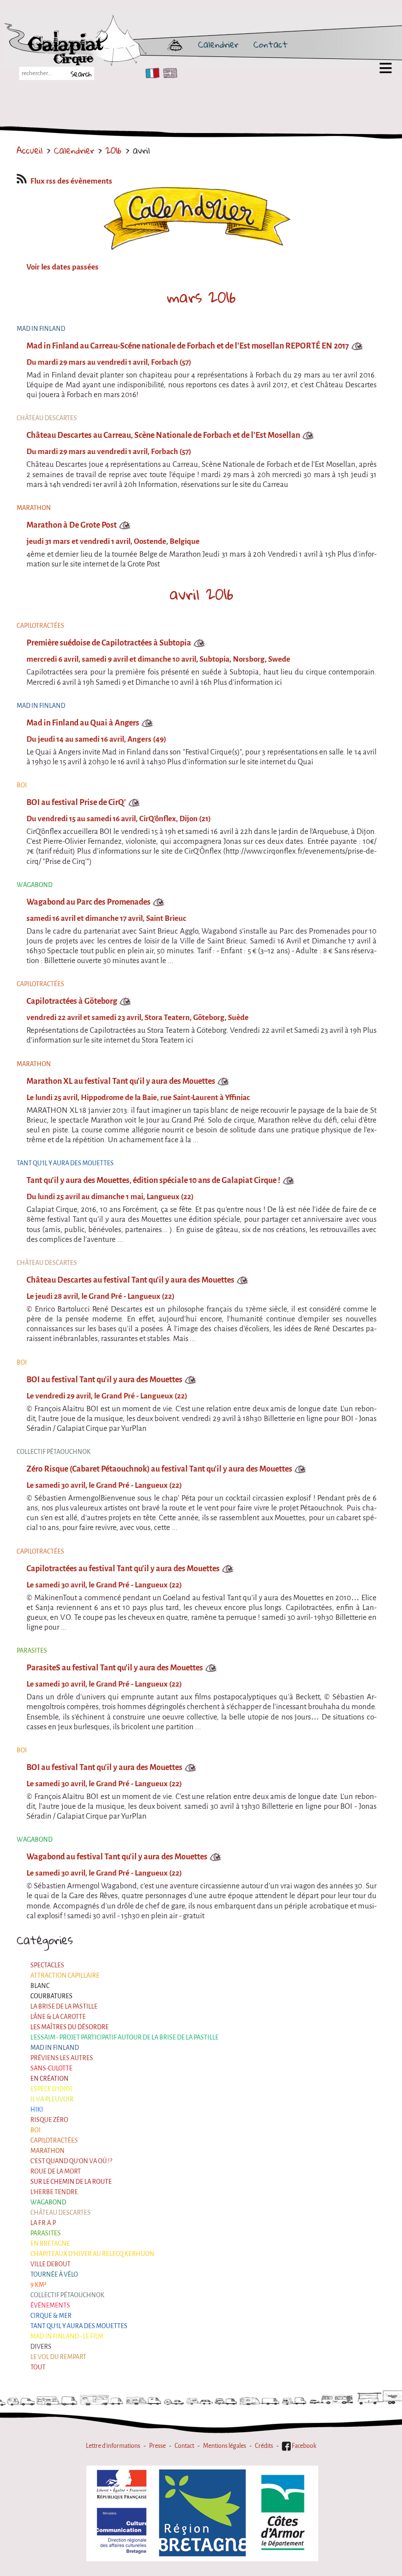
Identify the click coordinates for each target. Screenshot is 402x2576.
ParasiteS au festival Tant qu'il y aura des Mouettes (115, 1668)
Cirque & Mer (51, 2316)
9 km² (38, 2285)
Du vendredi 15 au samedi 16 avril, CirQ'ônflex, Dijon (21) (119, 819)
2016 (113, 150)
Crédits (264, 2446)
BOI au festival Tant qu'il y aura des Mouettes (104, 1380)
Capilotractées (54, 2140)
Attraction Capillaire (65, 1975)
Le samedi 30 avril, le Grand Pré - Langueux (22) (104, 1485)
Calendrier (218, 44)
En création (50, 2079)
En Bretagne (50, 2243)
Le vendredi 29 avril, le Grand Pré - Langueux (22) (107, 1396)
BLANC (40, 1986)
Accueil (30, 150)
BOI (36, 2130)
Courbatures (51, 1996)
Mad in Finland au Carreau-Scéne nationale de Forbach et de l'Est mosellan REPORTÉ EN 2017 (188, 346)
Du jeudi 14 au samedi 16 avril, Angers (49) (96, 739)
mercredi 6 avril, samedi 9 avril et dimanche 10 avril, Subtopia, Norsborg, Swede (158, 659)
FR (150, 73)
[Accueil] (104, 44)
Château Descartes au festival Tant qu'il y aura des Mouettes (130, 1280)
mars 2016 (201, 297)
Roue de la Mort (56, 2171)
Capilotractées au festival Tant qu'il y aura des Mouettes (123, 1569)
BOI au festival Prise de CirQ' (76, 802)
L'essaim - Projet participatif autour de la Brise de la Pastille (125, 2037)
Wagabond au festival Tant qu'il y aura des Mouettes (117, 1857)
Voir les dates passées (63, 267)
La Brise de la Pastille (64, 2006)
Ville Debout (50, 2264)
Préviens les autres (62, 2058)
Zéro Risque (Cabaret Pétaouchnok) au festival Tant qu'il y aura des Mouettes (159, 1469)
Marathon (48, 2151)
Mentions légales (225, 2446)
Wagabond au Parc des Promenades (88, 902)
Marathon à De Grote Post (72, 525)
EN (168, 73)
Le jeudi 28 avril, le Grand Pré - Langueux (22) (100, 1296)
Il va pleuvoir (52, 2099)
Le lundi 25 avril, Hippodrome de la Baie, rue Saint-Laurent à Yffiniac (138, 1098)
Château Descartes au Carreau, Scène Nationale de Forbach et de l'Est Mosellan (163, 435)
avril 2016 (201, 594)
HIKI (37, 2109)
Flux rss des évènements (71, 181)
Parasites (46, 2233)
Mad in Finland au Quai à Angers (83, 723)
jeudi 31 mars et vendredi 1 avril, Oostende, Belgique (113, 541)
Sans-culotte (51, 2068)
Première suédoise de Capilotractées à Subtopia (109, 643)
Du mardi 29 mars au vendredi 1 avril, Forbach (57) (109, 362)
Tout (38, 2367)
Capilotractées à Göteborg (72, 1001)
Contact (271, 44)
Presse (157, 2446)
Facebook (303, 2446)
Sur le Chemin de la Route (71, 2182)
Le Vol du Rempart (58, 2357)
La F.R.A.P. (43, 2223)
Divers (41, 2347)
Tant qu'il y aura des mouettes (79, 2326)
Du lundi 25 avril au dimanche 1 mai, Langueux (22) (110, 1197)
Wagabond (48, 2202)
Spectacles (47, 1965)
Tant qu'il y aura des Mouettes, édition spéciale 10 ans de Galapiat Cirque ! (153, 1180)
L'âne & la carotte (58, 2017)
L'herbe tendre (54, 2192)
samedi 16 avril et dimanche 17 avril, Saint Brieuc (106, 918)
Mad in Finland (55, 2048)
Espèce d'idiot (52, 2089)
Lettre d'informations (113, 2446)
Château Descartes (61, 2213)
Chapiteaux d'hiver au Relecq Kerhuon (92, 2254)
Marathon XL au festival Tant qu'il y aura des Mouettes (121, 1081)
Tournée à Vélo (54, 2274)
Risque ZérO (49, 2120)
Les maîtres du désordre (70, 2027)
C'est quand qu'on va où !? (71, 2161)
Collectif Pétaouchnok (67, 2295)
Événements (50, 2305)
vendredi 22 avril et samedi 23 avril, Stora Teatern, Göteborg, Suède (138, 1018)
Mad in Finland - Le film (67, 2336)
